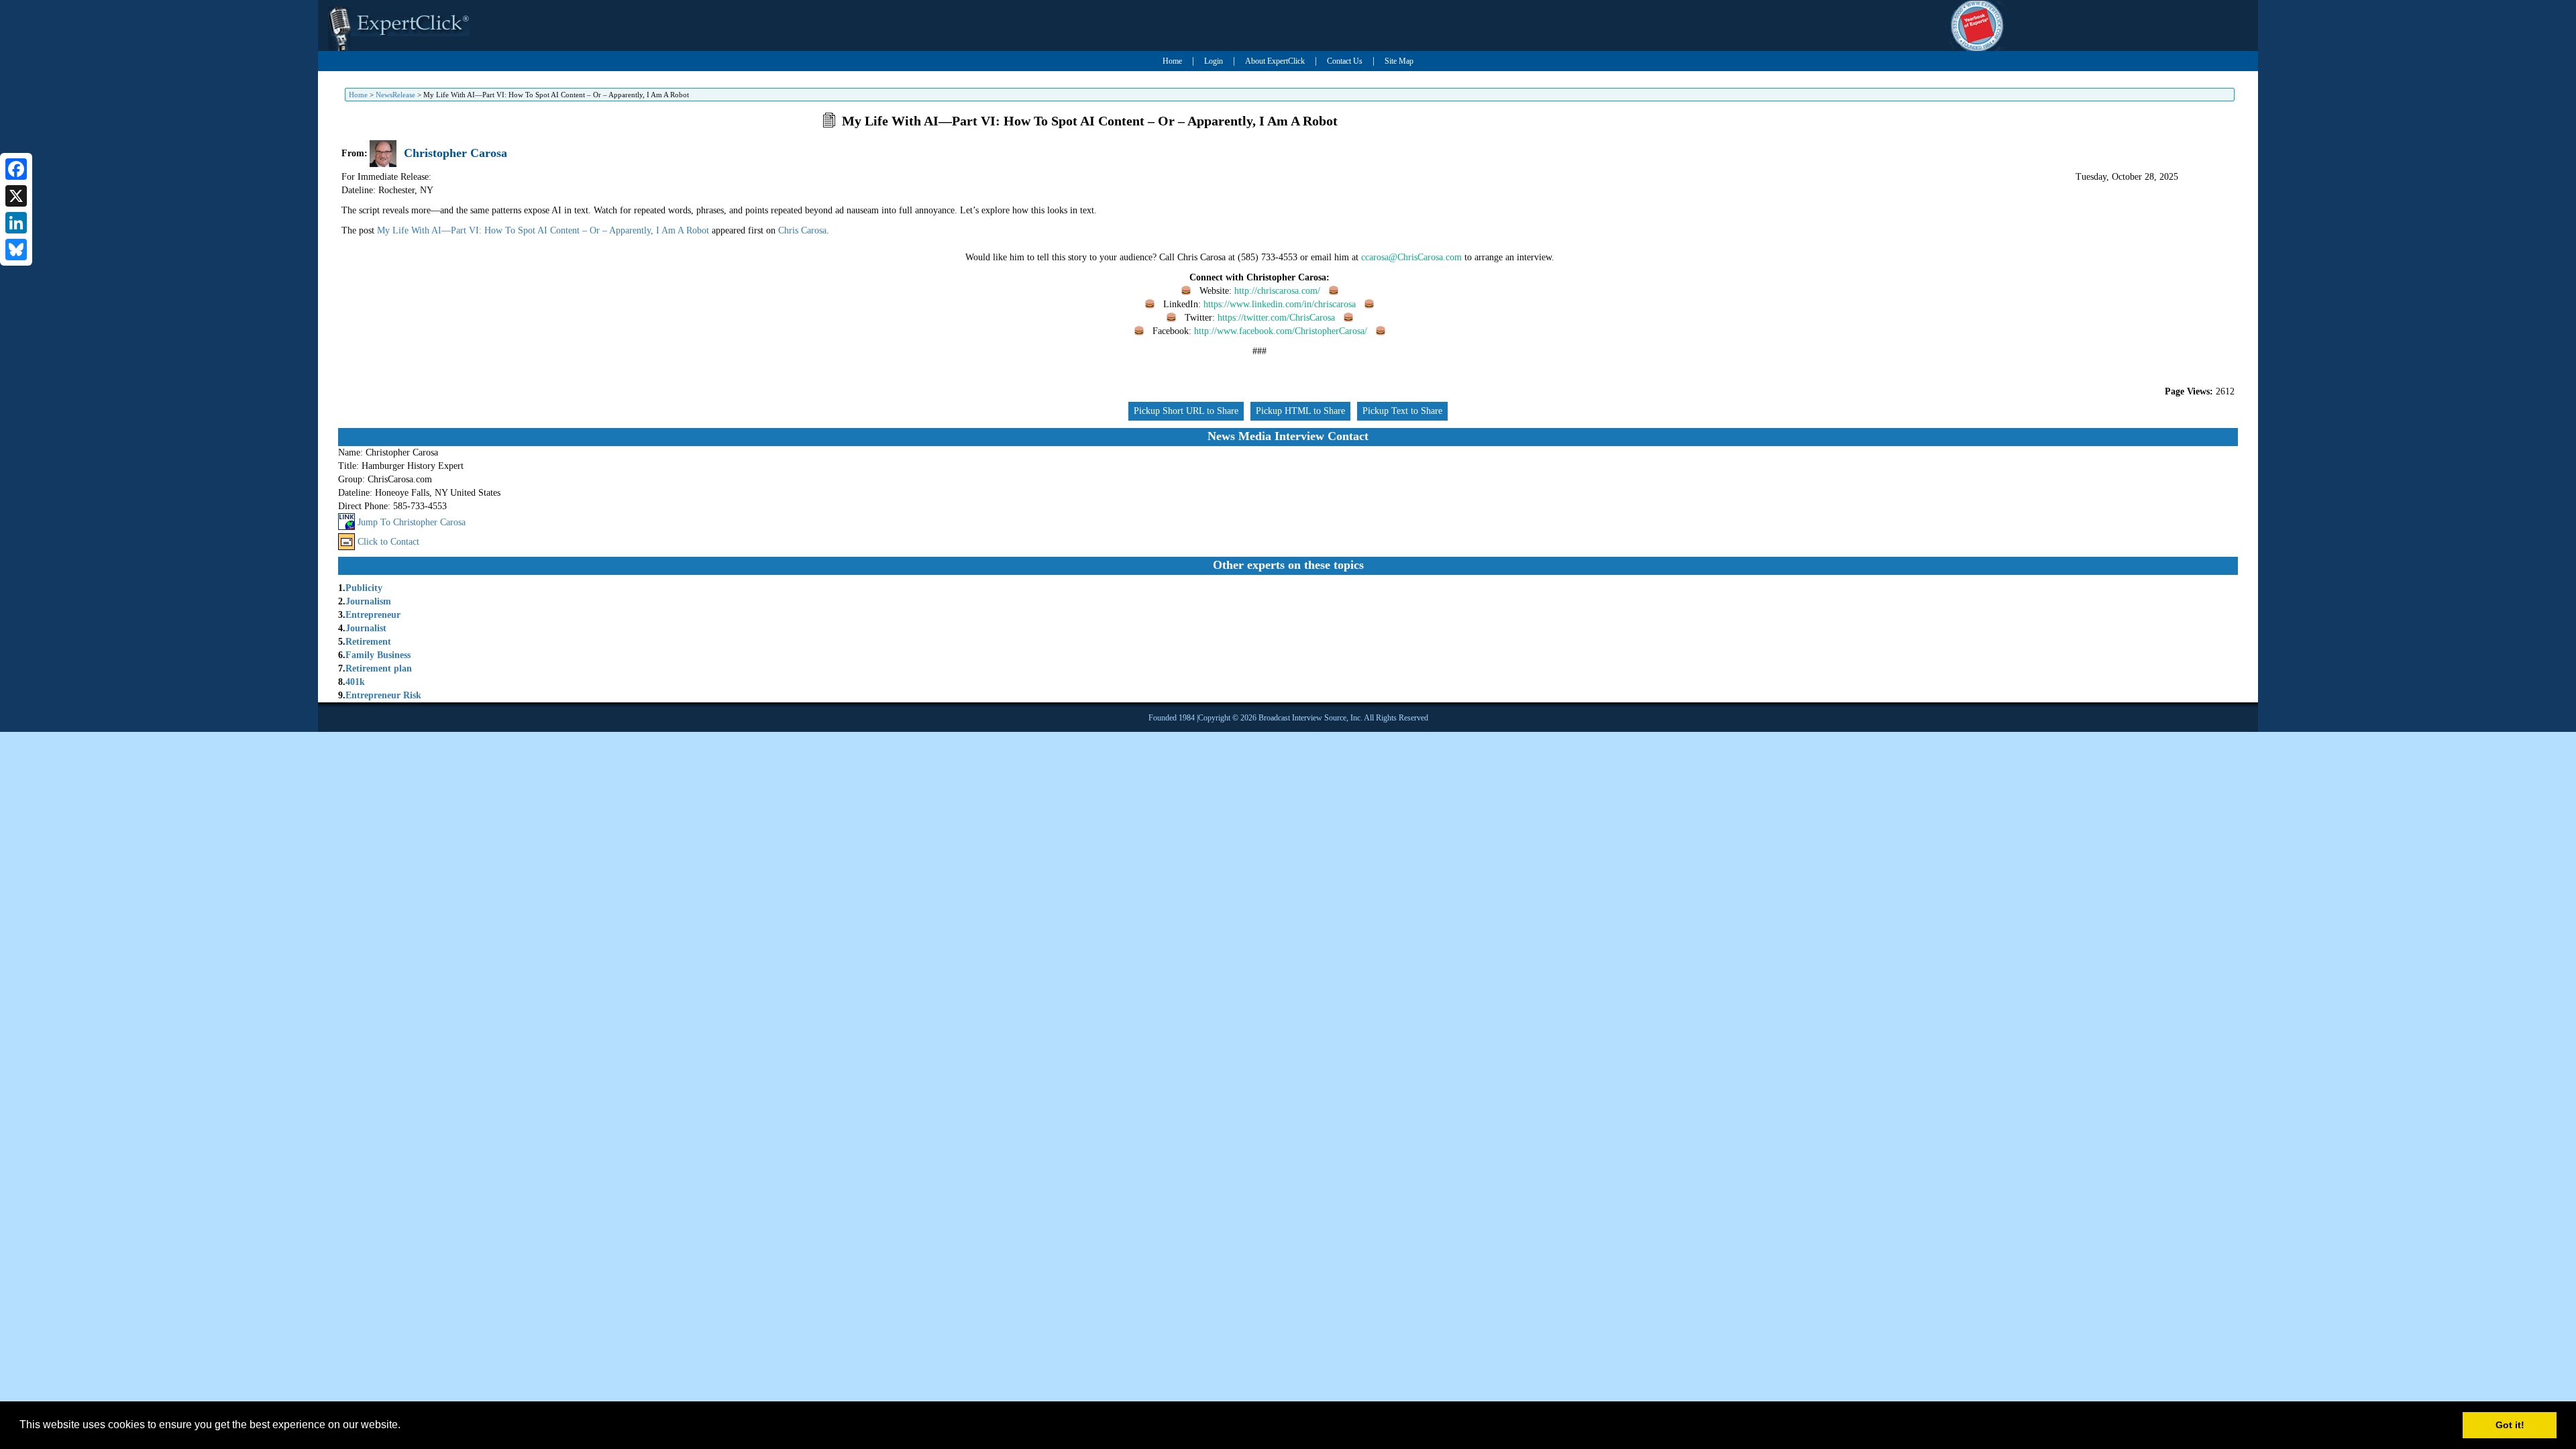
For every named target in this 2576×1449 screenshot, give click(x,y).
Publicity (364, 588)
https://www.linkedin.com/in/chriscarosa (1280, 304)
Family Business (378, 655)
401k (355, 682)
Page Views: (2189, 391)
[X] (16, 196)
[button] (405, 1426)
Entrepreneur (373, 615)
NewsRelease (395, 95)
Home (1172, 61)
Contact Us (1345, 61)
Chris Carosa (802, 230)
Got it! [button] (2510, 1425)
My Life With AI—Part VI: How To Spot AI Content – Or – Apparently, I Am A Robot (543, 230)
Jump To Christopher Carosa (412, 522)
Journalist (366, 628)
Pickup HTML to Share (1300, 411)
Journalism (368, 601)
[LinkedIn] (16, 223)
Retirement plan (379, 668)
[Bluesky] (16, 250)
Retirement (368, 642)
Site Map (1399, 61)
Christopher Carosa (455, 153)
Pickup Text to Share (1402, 411)
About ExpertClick (1275, 61)
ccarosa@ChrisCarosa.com (1411, 257)
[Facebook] (16, 169)
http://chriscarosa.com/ (1277, 291)
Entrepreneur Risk (383, 695)
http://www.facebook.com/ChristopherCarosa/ (1281, 331)
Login (1214, 61)
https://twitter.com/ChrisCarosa (1276, 318)
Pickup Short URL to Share (1186, 411)
